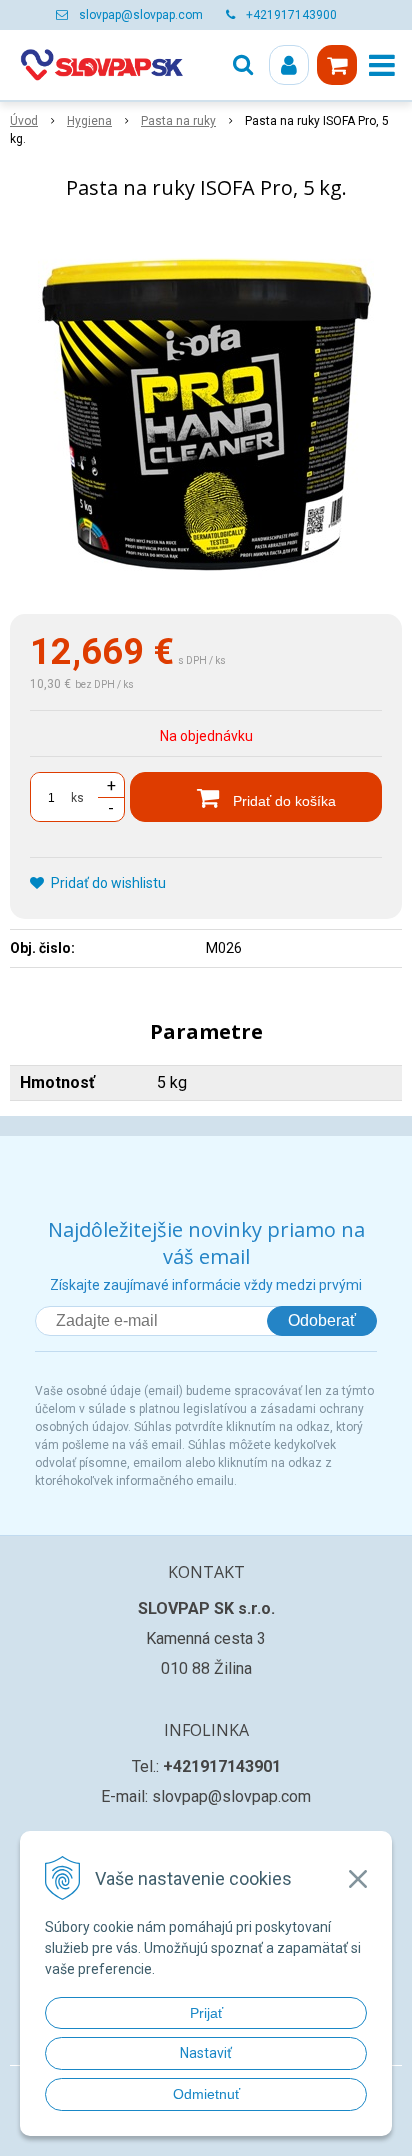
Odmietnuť (206, 2094)
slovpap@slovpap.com (141, 15)
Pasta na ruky (178, 121)
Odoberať (322, 1320)
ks (77, 798)
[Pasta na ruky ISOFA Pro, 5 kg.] (206, 411)
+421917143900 (291, 15)
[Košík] (337, 65)
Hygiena (89, 121)
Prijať (206, 2013)
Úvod (24, 121)
